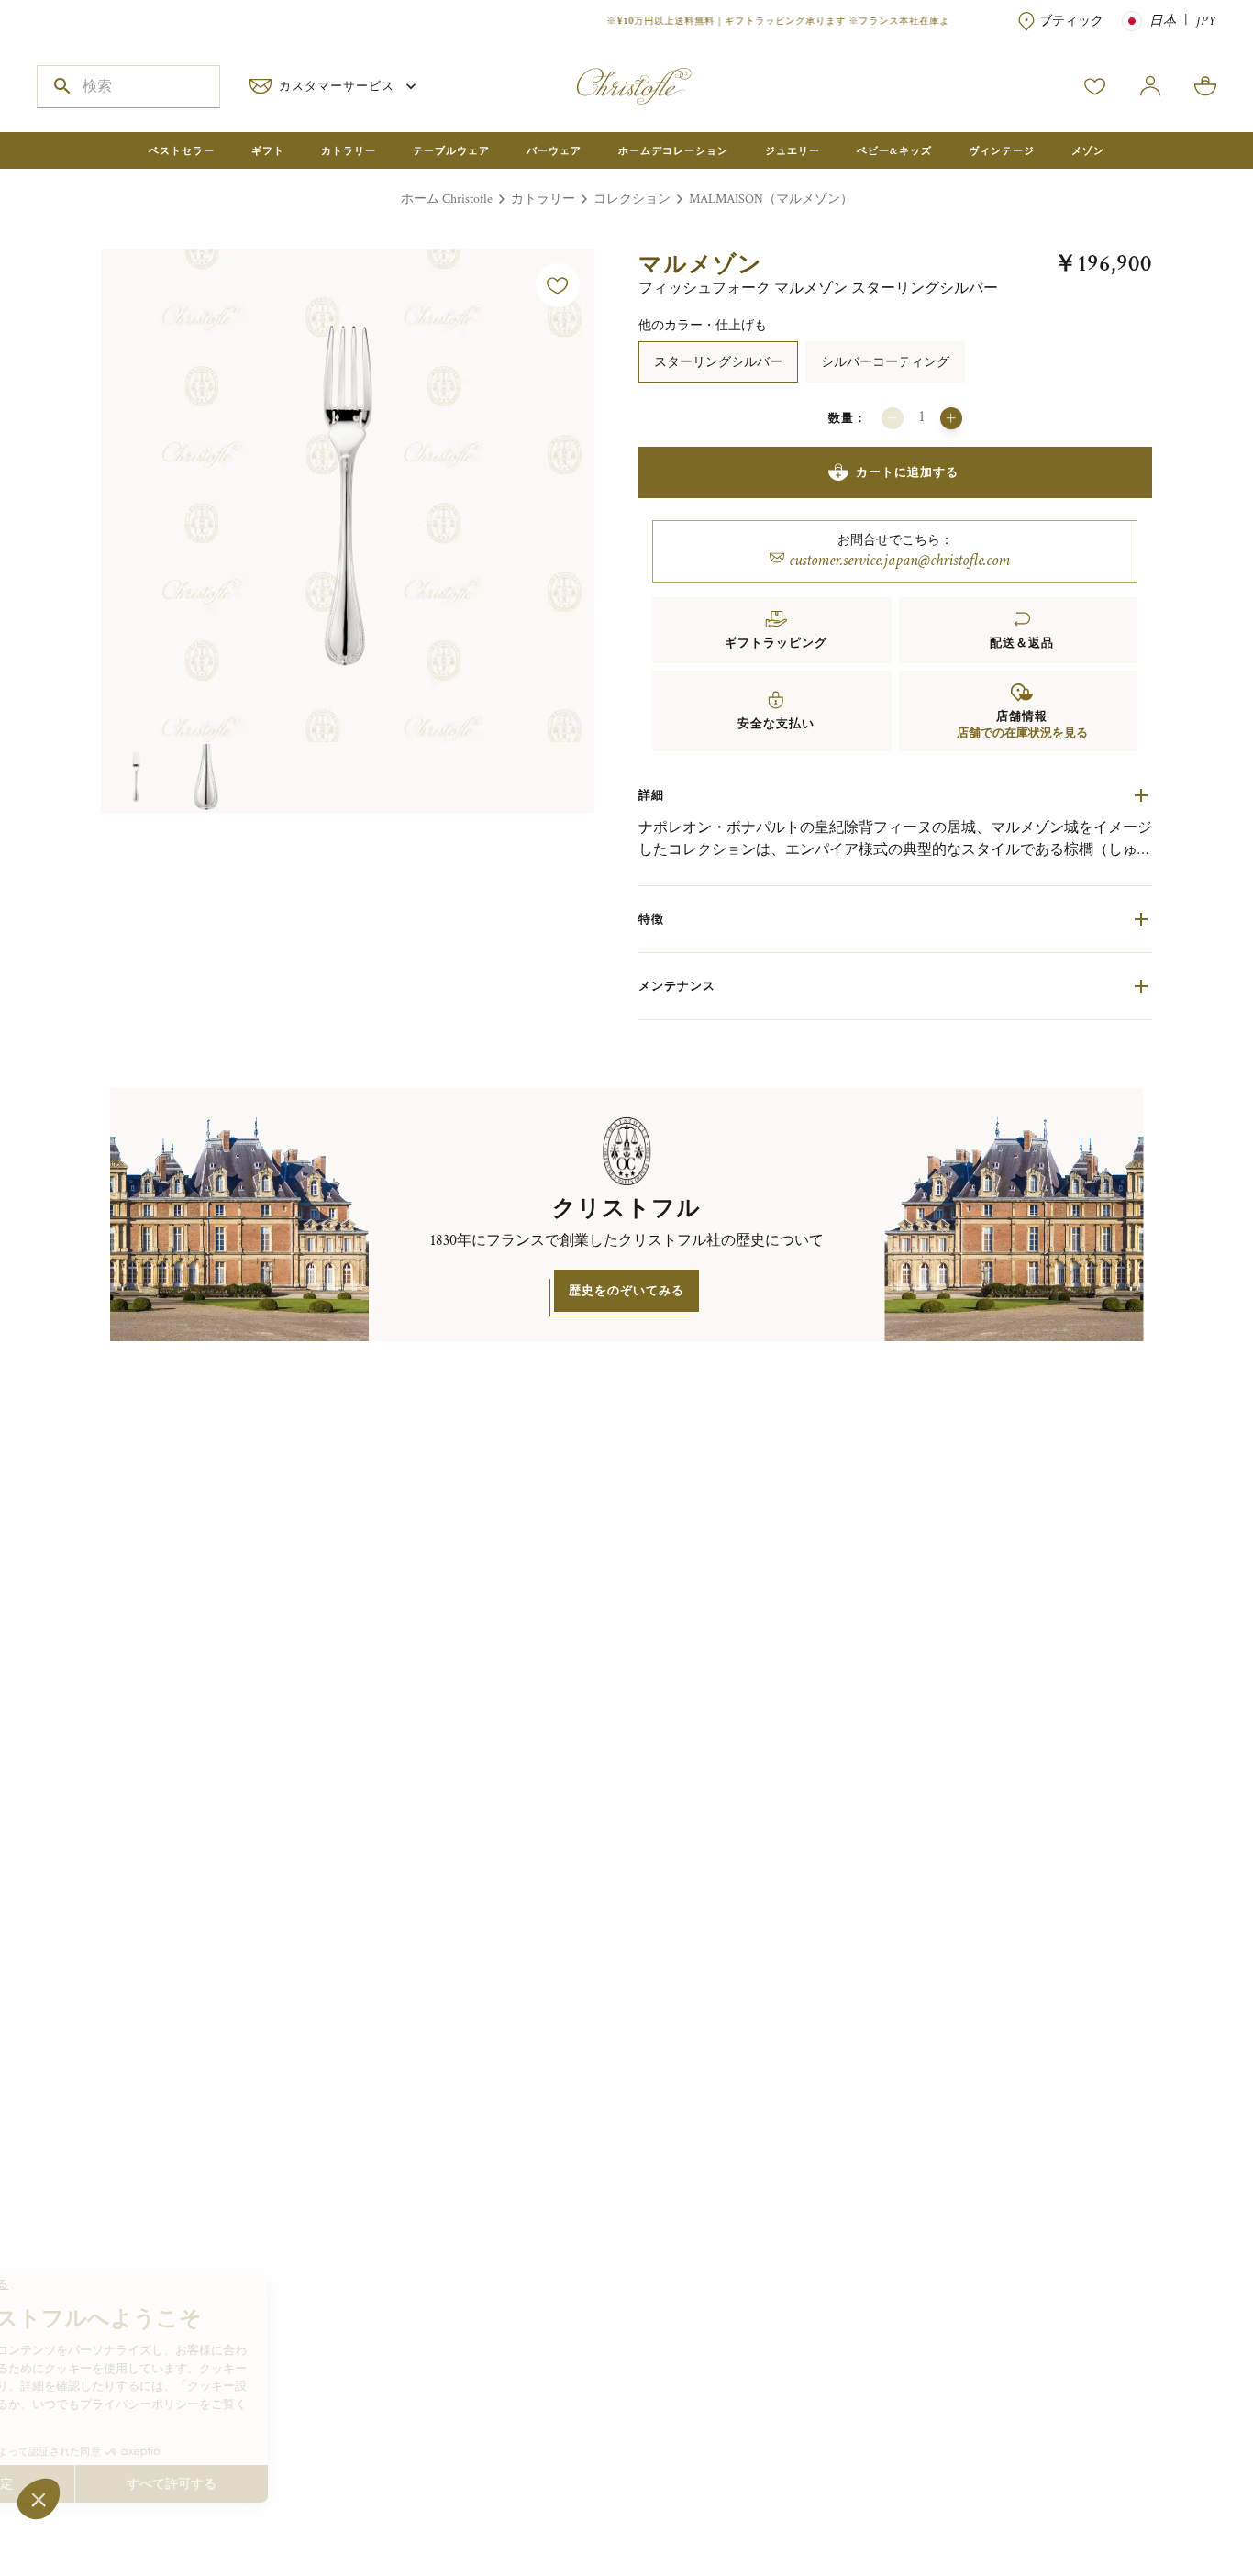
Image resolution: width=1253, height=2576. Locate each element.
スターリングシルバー (718, 362)
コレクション (632, 199)
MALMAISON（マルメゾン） (771, 199)
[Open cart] (1205, 86)
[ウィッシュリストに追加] (558, 285)
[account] (1095, 86)
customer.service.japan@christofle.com (899, 560)
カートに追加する (907, 472)
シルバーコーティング (885, 362)
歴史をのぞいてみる (626, 1290)
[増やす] (951, 418)
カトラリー (543, 199)
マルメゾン (700, 264)
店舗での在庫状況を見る (1022, 733)
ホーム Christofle (447, 199)
